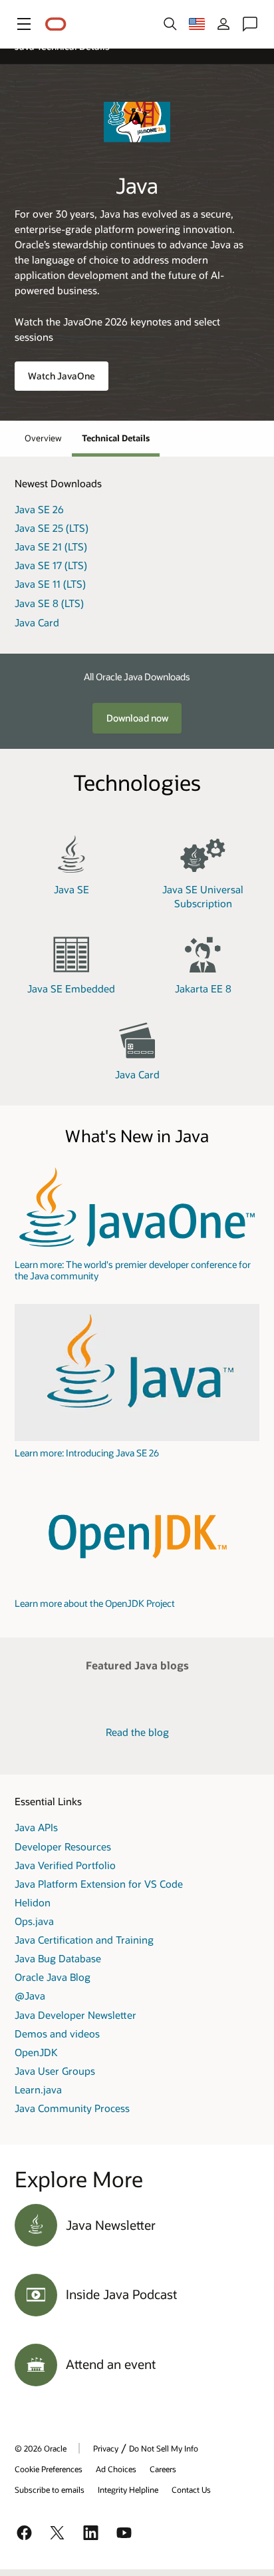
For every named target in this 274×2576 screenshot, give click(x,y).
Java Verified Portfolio (65, 1865)
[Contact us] (250, 24)
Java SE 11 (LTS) (50, 584)
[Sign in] (223, 24)
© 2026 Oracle (41, 2448)
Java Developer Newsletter (75, 2015)
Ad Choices (116, 2469)
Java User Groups (55, 2071)
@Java (30, 1996)
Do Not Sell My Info (164, 2448)
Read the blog (137, 1732)
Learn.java (38, 2089)
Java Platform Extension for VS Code (99, 1884)
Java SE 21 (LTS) (51, 546)
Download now (137, 718)
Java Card (37, 622)
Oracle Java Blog (53, 1977)
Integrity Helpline (128, 2489)
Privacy (106, 2448)
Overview (43, 438)
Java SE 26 (39, 509)
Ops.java (34, 1921)
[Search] (170, 24)
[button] (24, 24)
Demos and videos (57, 2034)
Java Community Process (72, 2108)
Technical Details (116, 438)
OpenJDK (36, 2052)
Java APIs (36, 1827)
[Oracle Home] (56, 24)
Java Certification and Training (84, 1940)
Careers (163, 2469)
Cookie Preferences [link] (49, 2469)
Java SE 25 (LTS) (52, 528)
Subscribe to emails (50, 2489)
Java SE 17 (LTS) (51, 565)
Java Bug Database (58, 1958)
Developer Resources (63, 1846)
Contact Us (191, 2489)
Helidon (33, 1902)
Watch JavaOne (62, 376)
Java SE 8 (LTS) (49, 603)
